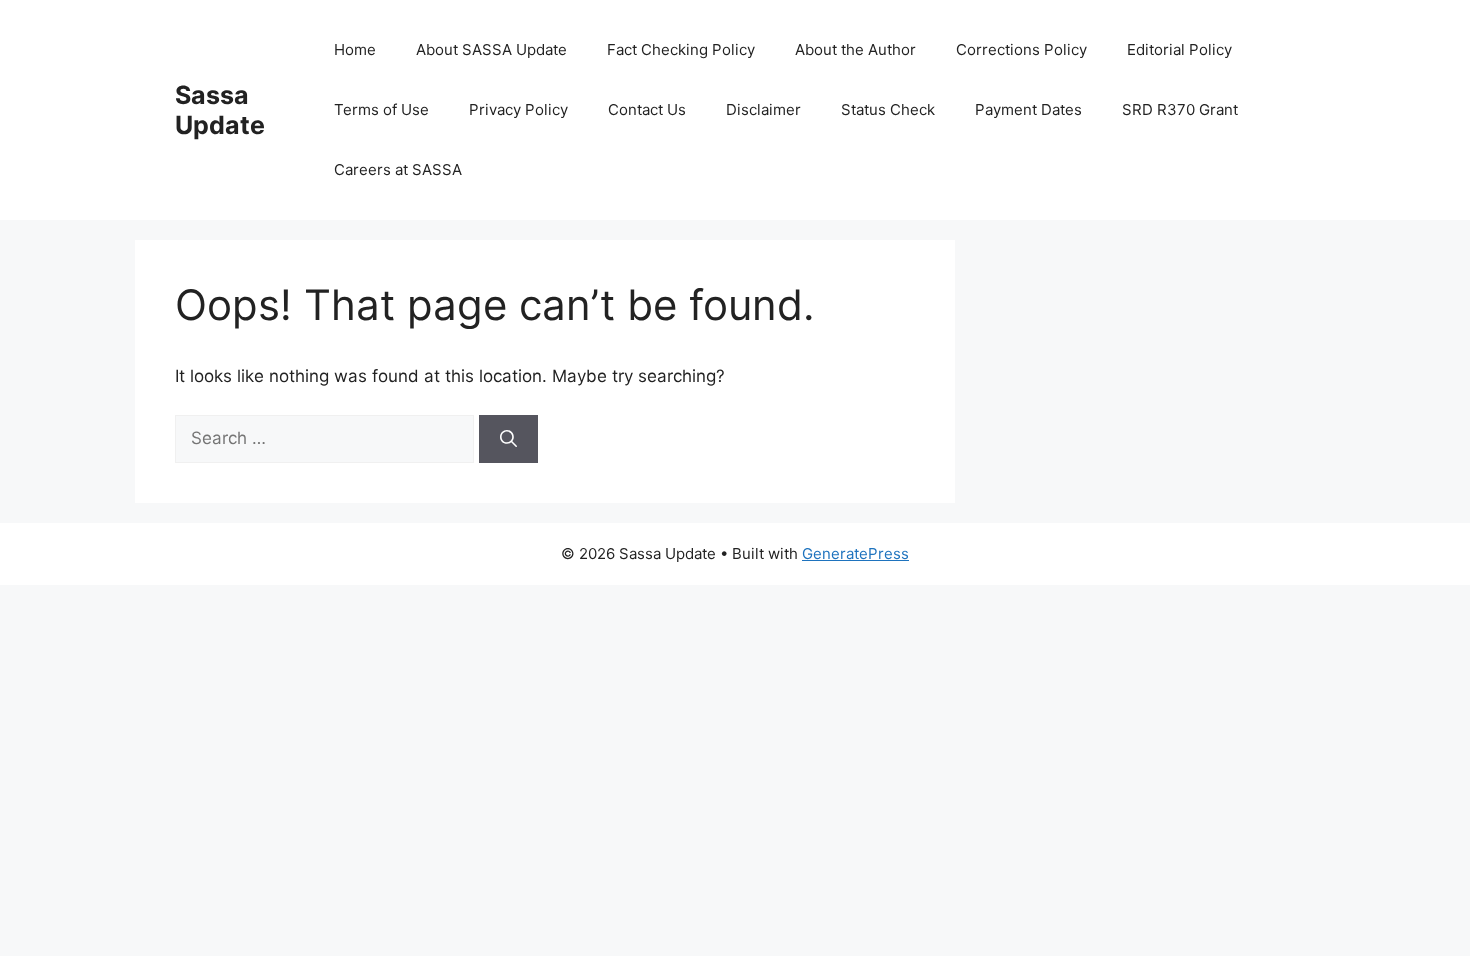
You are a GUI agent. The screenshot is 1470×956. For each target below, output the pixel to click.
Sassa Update (220, 110)
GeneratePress (855, 553)
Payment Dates (1028, 109)
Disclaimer (763, 109)
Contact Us (647, 109)
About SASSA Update (491, 49)
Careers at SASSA (398, 169)
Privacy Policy (518, 109)
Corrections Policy (1021, 49)
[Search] (508, 439)
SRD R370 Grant (1180, 109)
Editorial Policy (1179, 49)
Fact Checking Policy (681, 49)
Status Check (888, 109)
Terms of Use (381, 109)
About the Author (855, 49)
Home (355, 49)
